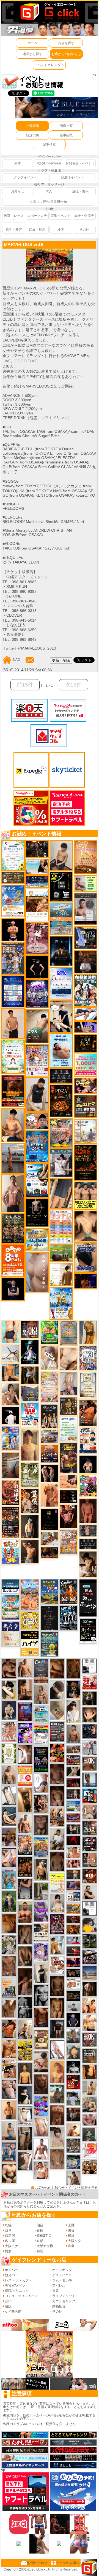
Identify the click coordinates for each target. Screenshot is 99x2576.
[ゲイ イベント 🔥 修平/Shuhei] (25, 1889)
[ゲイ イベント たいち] (41, 1783)
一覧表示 (32, 126)
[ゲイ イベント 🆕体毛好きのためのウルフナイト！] (74, 2145)
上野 (71, 2225)
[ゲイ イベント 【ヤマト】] (10, 1373)
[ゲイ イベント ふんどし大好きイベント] (68, 1406)
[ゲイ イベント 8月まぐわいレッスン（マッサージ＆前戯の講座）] (49, 1539)
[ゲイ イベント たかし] (25, 2161)
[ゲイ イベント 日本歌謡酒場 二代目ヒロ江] (41, 2039)
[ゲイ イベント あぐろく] (90, 2150)
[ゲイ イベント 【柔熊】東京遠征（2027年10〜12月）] (90, 1666)
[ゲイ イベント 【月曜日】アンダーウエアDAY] (90, 1860)
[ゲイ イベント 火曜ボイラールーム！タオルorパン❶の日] (57, 1753)
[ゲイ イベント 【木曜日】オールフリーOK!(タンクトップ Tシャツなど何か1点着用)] (90, 2056)
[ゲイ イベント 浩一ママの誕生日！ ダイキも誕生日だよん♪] (49, 1387)
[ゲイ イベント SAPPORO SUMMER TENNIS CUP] (68, 1618)
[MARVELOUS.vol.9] (49, 251)
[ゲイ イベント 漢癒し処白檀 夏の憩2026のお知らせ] (86, 1131)
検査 (61, 230)
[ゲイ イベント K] (57, 1945)
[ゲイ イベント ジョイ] (74, 2161)
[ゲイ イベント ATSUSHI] (86, 1014)
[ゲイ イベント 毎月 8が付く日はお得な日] (37, 849)
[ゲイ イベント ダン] (88, 1413)
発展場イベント (72, 177)
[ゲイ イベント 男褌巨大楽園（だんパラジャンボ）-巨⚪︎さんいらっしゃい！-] (9, 1878)
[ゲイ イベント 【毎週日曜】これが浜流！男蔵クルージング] (74, 1760)
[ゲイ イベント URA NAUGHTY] (41, 1671)
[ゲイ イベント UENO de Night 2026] (57, 1731)
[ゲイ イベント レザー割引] (90, 1844)
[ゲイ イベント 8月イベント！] (37, 882)
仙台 (40, 2225)
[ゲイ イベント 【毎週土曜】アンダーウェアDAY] (49, 1553)
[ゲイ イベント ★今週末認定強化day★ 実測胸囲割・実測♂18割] (13, 1091)
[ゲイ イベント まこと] (57, 2159)
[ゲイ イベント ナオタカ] (90, 1715)
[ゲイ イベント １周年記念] (61, 1193)
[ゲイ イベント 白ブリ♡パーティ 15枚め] (57, 1965)
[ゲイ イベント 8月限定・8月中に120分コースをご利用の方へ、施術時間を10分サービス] (13, 855)
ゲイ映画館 (13, 2312)
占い (8, 2301)
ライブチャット (64, 2296)
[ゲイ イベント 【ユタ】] (49, 1495)
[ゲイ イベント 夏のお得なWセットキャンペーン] (37, 1239)
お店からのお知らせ (66, 54)
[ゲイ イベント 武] (86, 961)
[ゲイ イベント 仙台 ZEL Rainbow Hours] (41, 1735)
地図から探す (32, 54)
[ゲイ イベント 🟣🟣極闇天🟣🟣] (49, 1519)
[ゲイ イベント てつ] (41, 1825)
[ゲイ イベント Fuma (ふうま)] (13, 1289)
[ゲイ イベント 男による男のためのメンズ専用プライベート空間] (13, 991)
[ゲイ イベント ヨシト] (90, 1925)
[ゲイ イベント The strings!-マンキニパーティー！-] (74, 1984)
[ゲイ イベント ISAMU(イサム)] (88, 1464)
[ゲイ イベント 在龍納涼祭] (86, 990)
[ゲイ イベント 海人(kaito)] (37, 1272)
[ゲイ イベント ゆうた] (25, 2029)
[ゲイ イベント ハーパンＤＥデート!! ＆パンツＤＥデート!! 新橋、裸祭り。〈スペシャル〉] (68, 1542)
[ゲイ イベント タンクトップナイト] (41, 1847)
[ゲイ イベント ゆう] (9, 1857)
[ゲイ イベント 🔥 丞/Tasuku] (74, 1749)
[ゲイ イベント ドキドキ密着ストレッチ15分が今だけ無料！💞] (37, 1212)
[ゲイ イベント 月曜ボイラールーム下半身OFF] (41, 2170)
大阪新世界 (45, 2246)
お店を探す (66, 43)
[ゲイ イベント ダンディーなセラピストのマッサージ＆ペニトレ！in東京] (90, 1780)
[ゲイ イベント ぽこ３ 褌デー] (68, 1429)
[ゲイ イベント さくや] (57, 2050)
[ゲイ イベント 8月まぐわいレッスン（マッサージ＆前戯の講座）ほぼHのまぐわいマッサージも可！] (49, 1436)
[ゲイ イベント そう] (25, 1800)
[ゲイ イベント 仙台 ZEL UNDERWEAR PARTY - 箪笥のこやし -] (9, 1988)
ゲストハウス (62, 2275)
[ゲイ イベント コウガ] (37, 1026)
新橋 (40, 2230)
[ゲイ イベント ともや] (90, 2005)
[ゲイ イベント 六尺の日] (74, 1973)
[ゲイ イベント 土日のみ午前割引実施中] (37, 867)
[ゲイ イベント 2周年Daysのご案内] (61, 886)
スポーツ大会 (37, 216)
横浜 (71, 2236)
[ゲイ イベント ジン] (90, 1812)
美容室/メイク (15, 2285)
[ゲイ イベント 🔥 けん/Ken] (74, 1794)
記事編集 (66, 135)
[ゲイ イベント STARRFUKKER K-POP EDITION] (25, 1733)
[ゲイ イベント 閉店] (88, 1385)
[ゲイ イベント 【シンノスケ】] (88, 1332)
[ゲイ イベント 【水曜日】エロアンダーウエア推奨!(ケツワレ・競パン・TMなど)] (90, 1828)
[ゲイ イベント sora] (86, 1226)
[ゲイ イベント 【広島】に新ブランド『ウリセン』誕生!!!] (9, 1753)
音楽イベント (61, 216)
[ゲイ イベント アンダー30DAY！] (86, 857)
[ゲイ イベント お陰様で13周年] (61, 1253)
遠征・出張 (80, 191)
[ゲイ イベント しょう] (25, 1754)
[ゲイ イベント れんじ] (9, 1966)
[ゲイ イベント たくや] (9, 2110)
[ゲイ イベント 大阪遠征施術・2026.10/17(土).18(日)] (90, 2023)
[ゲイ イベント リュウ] (25, 2073)
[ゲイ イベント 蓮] (90, 1698)
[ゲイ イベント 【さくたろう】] (9, 1690)
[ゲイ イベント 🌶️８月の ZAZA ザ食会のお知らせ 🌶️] (10, 1522)
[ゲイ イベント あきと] (25, 1934)
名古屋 (10, 2241)
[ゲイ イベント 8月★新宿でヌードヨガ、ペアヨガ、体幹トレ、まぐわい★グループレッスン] (10, 1353)
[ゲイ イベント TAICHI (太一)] (74, 2020)
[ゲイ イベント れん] (68, 1384)
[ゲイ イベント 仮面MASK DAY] (74, 2067)
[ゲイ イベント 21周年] (68, 1591)
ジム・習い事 (62, 2280)
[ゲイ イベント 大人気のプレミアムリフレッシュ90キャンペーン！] (86, 1027)
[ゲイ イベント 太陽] (25, 2138)
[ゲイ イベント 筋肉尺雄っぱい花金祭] (86, 1196)
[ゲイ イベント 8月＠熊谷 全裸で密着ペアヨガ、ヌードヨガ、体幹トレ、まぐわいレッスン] (90, 1973)
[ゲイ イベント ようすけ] (57, 2008)
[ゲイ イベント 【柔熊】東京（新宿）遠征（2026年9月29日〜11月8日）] (90, 1908)
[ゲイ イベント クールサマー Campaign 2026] (37, 1180)
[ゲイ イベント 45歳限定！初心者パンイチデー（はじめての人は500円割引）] (49, 1454)
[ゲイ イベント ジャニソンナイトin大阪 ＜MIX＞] (57, 1924)
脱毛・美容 (14, 230)
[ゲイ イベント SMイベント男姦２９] (68, 1496)
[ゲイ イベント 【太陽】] (41, 1694)
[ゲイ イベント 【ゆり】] (74, 1711)
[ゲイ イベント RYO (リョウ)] (13, 930)
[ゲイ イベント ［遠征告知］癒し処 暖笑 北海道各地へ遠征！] (13, 1125)
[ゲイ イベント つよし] (57, 1861)
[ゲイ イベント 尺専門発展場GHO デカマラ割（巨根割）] (90, 1682)
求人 (49, 191)
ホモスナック (62, 2270)
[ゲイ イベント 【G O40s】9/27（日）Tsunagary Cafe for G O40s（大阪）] (74, 2007)
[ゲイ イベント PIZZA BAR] (61, 1101)
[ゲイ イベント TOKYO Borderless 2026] (37, 1060)
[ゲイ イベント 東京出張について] (74, 1806)
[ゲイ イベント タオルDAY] (61, 1076)
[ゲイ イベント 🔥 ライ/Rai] (74, 1951)
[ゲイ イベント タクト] (13, 1193)
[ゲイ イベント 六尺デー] (90, 1747)
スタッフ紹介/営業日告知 (48, 202)
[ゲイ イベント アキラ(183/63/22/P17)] (74, 2036)
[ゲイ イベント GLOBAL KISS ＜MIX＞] (25, 1845)
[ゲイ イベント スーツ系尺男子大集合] (74, 1996)
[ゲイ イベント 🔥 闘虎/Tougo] (25, 1912)
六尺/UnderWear (49, 163)
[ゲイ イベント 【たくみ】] (10, 1394)
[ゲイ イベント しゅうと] (13, 1023)
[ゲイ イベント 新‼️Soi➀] (61, 1133)
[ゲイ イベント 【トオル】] (10, 1465)
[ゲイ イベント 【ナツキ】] (41, 1804)
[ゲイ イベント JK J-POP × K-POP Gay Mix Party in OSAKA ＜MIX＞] (41, 1952)
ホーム (32, 43)
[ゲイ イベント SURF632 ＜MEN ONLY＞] (10, 1438)
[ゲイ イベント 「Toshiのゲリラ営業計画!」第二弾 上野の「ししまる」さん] (41, 1714)
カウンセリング (64, 2301)
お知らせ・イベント (80, 163)
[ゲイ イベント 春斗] (41, 2017)
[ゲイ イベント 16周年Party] (61, 1303)
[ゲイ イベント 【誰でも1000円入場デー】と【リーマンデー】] (74, 1909)
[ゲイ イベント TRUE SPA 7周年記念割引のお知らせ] (61, 1051)
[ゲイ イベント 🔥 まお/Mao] (88, 1530)
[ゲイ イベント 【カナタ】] (68, 1359)
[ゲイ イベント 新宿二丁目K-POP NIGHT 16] (61, 918)
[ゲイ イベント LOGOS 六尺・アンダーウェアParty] (25, 1866)
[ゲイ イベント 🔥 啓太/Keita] (9, 1901)
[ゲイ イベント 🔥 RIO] (57, 2094)
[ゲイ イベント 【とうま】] (49, 1357)
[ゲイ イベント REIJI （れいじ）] (10, 1416)
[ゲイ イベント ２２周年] (10, 1552)
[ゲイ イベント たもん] (57, 1774)
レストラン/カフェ (19, 2280)
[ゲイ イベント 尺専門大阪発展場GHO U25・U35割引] (90, 1795)
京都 (40, 2241)
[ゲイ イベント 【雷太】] (25, 1668)
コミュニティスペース (21, 2296)
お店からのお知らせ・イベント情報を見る (66, 2188)
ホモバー (12, 2270)
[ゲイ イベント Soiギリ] (9, 2069)
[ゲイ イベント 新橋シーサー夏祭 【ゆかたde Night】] (30, 1501)
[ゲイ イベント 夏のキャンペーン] (13, 1057)
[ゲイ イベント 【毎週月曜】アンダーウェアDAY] (74, 1962)
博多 (8, 2251)
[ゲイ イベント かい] (88, 1510)
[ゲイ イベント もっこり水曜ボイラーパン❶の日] (41, 2149)
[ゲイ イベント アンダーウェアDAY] (88, 1544)
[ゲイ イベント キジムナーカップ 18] (49, 1644)
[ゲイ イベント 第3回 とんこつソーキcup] (10, 1607)
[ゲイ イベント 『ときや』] (9, 1816)
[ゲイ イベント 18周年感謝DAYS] (10, 1586)
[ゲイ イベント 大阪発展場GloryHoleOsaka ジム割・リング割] (90, 1941)
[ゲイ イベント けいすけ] (25, 1956)
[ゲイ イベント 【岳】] (9, 1775)
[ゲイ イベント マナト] (30, 1445)
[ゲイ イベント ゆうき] (9, 2131)
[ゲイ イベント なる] (90, 2104)
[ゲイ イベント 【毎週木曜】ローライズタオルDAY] (74, 1840)
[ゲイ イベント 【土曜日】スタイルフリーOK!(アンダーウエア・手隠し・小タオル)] (30, 1329)
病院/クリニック (17, 2291)
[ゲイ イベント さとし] (41, 2127)
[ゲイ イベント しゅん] (25, 1982)
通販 (8, 2306)
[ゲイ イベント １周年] (88, 1630)
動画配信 (59, 2306)
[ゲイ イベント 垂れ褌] (30, 1475)
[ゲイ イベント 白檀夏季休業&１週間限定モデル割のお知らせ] (88, 1441)
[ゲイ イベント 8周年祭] (30, 1620)
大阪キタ (75, 2241)
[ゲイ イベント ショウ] (90, 1892)
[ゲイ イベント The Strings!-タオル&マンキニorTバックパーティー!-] (74, 1897)
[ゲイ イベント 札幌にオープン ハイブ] (30, 1643)
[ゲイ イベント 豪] (30, 1375)
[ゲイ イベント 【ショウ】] (57, 1903)
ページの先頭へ (68, 2563)
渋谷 (71, 2230)
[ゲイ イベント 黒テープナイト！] (90, 1957)
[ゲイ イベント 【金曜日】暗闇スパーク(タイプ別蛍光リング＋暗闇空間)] (86, 1106)
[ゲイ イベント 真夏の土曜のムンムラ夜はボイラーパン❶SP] (68, 1458)
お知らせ (18, 191)
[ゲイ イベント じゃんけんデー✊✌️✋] (57, 1883)
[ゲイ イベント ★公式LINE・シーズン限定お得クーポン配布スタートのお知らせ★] (86, 1065)
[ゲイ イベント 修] (74, 2114)
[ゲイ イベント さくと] (61, 855)
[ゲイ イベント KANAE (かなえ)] (37, 967)
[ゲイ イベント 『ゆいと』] (9, 1710)
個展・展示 (37, 230)
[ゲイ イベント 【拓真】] (25, 1823)
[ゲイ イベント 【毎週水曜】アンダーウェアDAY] (74, 1818)
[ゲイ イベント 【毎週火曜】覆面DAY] (74, 1783)
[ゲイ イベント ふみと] (57, 1668)
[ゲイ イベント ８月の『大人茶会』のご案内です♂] (13, 1228)
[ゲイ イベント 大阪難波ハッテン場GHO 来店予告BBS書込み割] (74, 2082)
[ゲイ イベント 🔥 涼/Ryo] (74, 1929)
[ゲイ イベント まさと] (57, 1986)
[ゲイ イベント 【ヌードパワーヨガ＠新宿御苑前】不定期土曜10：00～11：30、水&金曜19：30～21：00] (13, 1158)
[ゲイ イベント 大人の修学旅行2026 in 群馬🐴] (30, 1595)
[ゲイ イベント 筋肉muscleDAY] (41, 1995)
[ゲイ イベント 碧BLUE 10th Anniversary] (61, 951)
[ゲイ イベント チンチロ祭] (61, 1226)
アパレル (59, 2285)
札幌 (8, 2225)
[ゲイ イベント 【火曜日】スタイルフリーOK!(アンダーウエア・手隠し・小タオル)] (90, 1763)
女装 (56, 2291)
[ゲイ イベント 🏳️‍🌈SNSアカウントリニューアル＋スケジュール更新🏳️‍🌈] (61, 1274)
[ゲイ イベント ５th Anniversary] (61, 983)
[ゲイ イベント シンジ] (30, 1552)
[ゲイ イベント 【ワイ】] (68, 1516)
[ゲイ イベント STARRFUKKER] (30, 1352)
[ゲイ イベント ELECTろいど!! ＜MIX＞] (37, 1146)
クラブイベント (25, 177)
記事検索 (49, 144)
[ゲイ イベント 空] (10, 1331)
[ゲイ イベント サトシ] (74, 2098)
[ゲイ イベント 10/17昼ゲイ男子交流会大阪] (9, 1945)
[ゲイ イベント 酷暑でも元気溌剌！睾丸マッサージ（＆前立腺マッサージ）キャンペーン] (37, 905)
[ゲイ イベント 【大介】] (74, 1829)
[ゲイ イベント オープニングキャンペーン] (86, 1043)
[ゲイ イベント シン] (41, 2062)
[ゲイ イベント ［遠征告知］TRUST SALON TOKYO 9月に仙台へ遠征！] (57, 1839)
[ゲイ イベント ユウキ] (57, 2072)
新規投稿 (32, 135)
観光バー (12, 2275)
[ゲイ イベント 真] (90, 1989)
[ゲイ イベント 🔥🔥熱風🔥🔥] (74, 1689)
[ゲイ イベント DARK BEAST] (41, 1759)
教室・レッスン (14, 217)
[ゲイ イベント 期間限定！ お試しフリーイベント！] (13, 878)
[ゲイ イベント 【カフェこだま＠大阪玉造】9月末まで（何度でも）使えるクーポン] (13, 901)
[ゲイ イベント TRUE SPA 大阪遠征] (86, 883)
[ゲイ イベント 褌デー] (37, 938)
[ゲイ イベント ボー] (41, 1891)
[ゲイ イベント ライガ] (9, 2049)
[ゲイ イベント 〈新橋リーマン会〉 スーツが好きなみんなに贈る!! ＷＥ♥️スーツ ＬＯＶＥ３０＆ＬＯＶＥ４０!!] (9, 2152)
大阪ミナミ (13, 2246)
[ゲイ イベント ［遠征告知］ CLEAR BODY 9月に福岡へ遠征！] (25, 1690)
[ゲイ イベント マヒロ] (74, 2052)
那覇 (40, 2251)
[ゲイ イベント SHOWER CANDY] (37, 994)
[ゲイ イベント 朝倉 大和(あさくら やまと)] (90, 2120)
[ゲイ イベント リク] (9, 2173)
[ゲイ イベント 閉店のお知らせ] (10, 1634)
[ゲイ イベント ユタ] (74, 2177)
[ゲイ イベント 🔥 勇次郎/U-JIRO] (57, 2029)
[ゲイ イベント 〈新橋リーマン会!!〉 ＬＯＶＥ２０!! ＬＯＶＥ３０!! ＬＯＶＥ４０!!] (13, 958)
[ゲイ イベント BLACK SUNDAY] (25, 2007)
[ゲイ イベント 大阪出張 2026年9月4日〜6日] (90, 1876)
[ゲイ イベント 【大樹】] (9, 1837)
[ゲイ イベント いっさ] (9, 1795)
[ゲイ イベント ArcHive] (49, 1332)
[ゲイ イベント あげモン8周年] (13, 1260)
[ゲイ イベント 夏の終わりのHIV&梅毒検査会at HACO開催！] (30, 1415)
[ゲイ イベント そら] (9, 1668)
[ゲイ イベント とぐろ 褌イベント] (41, 1912)
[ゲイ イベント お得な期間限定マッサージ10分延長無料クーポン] (37, 1121)
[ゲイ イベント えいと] (74, 1852)
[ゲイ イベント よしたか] (57, 1796)
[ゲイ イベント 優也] (90, 2071)
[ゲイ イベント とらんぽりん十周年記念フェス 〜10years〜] (25, 2051)
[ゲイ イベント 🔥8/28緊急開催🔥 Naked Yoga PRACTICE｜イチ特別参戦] (86, 1162)
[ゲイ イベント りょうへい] (41, 2084)
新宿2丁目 (44, 2236)
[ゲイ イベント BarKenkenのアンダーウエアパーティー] (25, 1712)
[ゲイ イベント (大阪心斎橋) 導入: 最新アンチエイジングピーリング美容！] (86, 909)
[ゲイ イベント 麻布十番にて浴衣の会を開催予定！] (41, 1932)
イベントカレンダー (49, 65)
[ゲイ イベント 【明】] (57, 1817)
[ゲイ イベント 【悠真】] (74, 1734)
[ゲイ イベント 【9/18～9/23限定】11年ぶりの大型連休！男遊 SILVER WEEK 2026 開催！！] (90, 1731)
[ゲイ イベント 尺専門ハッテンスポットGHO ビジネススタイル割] (86, 937)
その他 (84, 230)
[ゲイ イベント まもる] (88, 1564)
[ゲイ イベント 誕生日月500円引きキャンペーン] (68, 1333)
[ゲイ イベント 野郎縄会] (10, 1492)
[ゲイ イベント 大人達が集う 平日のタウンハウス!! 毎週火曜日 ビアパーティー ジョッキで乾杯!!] (25, 1775)
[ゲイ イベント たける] (9, 1923)
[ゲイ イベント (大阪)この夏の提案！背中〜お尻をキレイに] (61, 1163)
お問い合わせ (37, 2563)
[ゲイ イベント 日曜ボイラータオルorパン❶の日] (90, 2166)
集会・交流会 (84, 216)
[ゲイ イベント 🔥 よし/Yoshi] (74, 1874)
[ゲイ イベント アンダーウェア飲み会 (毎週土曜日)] (30, 1393)
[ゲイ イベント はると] (25, 2116)
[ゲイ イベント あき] (57, 1690)
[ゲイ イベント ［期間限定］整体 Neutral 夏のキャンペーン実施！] (37, 1094)
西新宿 (10, 2236)
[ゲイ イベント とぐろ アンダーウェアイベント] (41, 2106)
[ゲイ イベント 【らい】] (57, 2137)
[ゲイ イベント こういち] (74, 1668)
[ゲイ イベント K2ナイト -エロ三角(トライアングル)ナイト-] (74, 1919)
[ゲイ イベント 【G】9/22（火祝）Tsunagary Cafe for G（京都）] (74, 1940)
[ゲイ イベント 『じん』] (30, 1527)
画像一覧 (66, 126)
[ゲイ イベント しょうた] (57, 2115)
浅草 (8, 2230)
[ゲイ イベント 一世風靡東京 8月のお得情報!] (86, 1257)
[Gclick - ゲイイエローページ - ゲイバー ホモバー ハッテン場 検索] (49, 12)
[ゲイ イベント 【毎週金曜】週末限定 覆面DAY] (86, 1281)
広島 (71, 2246)
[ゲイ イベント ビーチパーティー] (49, 1592)
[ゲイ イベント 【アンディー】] (68, 1482)
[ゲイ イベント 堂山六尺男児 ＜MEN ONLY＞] (9, 1731)
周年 (18, 163)
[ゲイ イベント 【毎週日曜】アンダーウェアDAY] (74, 1885)
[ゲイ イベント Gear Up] (49, 1416)
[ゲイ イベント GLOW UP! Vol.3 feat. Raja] (88, 1485)
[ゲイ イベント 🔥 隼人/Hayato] (74, 1771)
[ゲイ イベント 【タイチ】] (9, 2008)
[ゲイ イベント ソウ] (90, 2134)
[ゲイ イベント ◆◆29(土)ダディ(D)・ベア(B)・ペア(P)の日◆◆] (49, 1473)
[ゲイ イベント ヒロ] (90, 2088)
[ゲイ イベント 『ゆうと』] (25, 2095)
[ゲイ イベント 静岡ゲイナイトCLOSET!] (88, 1358)
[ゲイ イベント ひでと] (9, 2089)
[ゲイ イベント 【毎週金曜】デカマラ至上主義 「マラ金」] (86, 1086)
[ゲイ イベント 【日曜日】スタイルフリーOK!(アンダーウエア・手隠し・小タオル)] (90, 2039)
